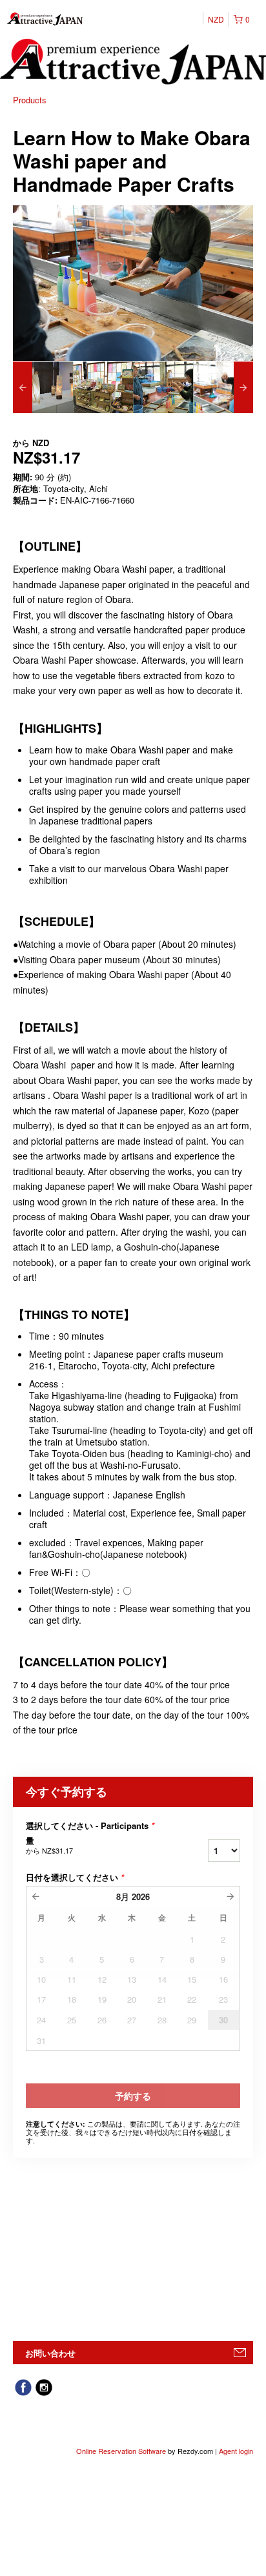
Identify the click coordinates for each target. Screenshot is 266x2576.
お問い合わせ (50, 2353)
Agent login (236, 2451)
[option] (43, 387)
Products (30, 100)
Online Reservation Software (121, 2451)
